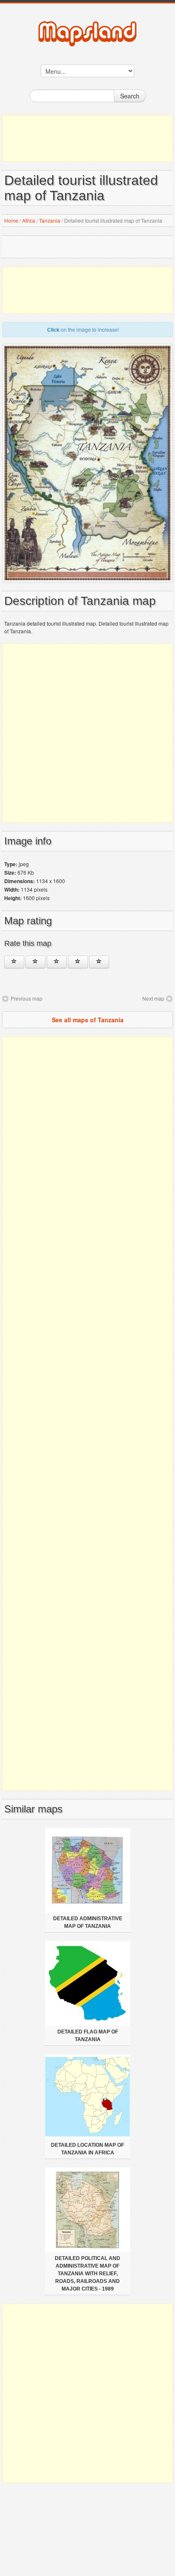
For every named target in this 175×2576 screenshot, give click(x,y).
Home (11, 220)
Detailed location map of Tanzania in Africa (87, 2149)
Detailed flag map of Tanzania (88, 2036)
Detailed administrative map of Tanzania (88, 1922)
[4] (78, 962)
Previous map (27, 998)
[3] (57, 962)
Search (130, 96)
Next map (153, 998)
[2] (35, 962)
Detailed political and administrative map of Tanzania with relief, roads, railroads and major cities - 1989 (87, 2274)
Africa (29, 220)
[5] (99, 962)
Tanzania (50, 220)
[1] (14, 962)
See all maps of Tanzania (88, 1020)
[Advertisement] (87, 138)
